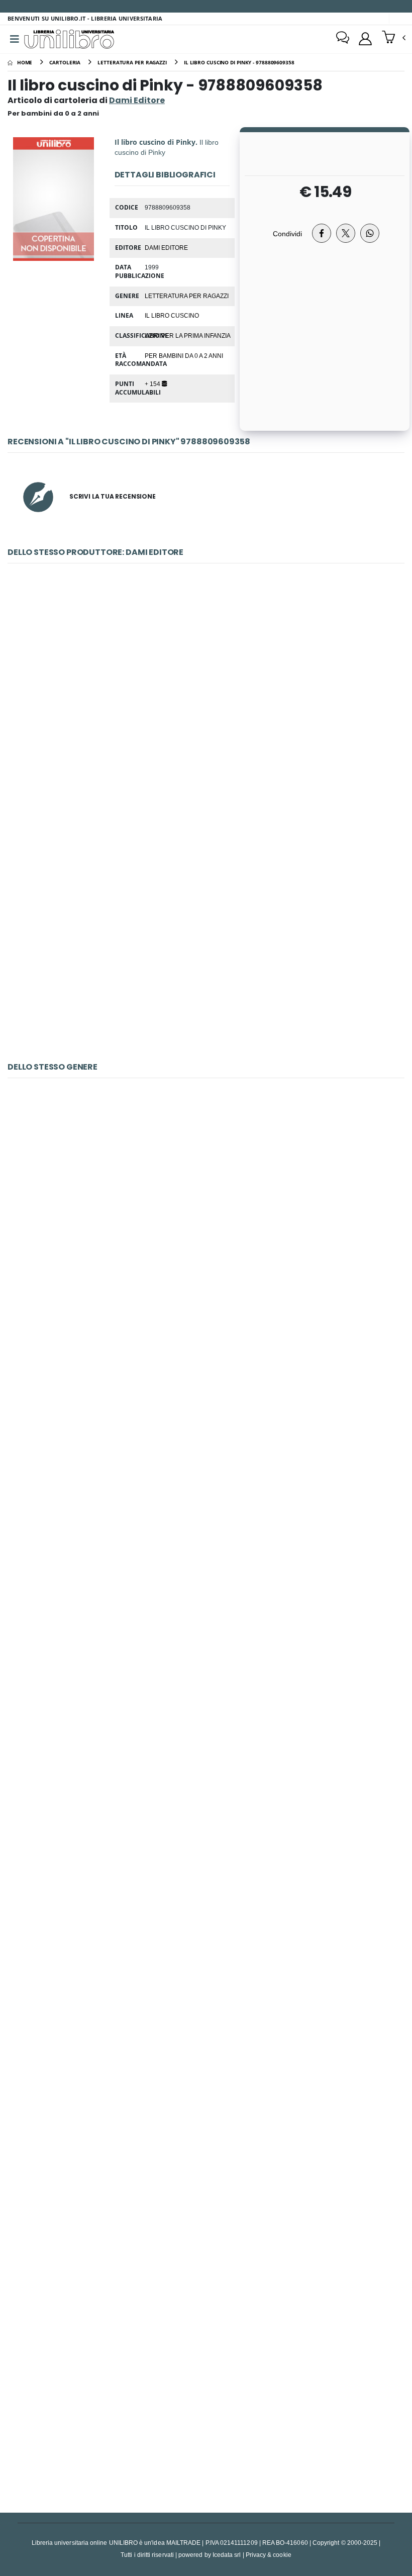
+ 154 (153, 384)
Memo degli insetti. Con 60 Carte (206, 1693)
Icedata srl (227, 2555)
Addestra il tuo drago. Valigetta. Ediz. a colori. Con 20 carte (206, 2395)
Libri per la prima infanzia (188, 335)
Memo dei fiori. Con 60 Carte (206, 1926)
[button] (394, 38)
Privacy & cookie (269, 2555)
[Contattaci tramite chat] (343, 39)
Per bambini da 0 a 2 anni (184, 355)
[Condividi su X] (346, 233)
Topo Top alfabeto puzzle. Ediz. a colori (206, 709)
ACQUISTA (211, 782)
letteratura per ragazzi (187, 296)
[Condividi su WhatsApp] (370, 233)
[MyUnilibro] (365, 39)
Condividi (287, 233)
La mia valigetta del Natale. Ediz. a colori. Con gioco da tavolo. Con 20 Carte (206, 2161)
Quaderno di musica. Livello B (206, 1224)
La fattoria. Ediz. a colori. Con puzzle (206, 1458)
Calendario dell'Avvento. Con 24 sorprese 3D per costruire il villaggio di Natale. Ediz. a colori (206, 944)
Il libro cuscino (172, 315)
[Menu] (15, 39)
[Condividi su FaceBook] (322, 233)
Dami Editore (166, 247)
